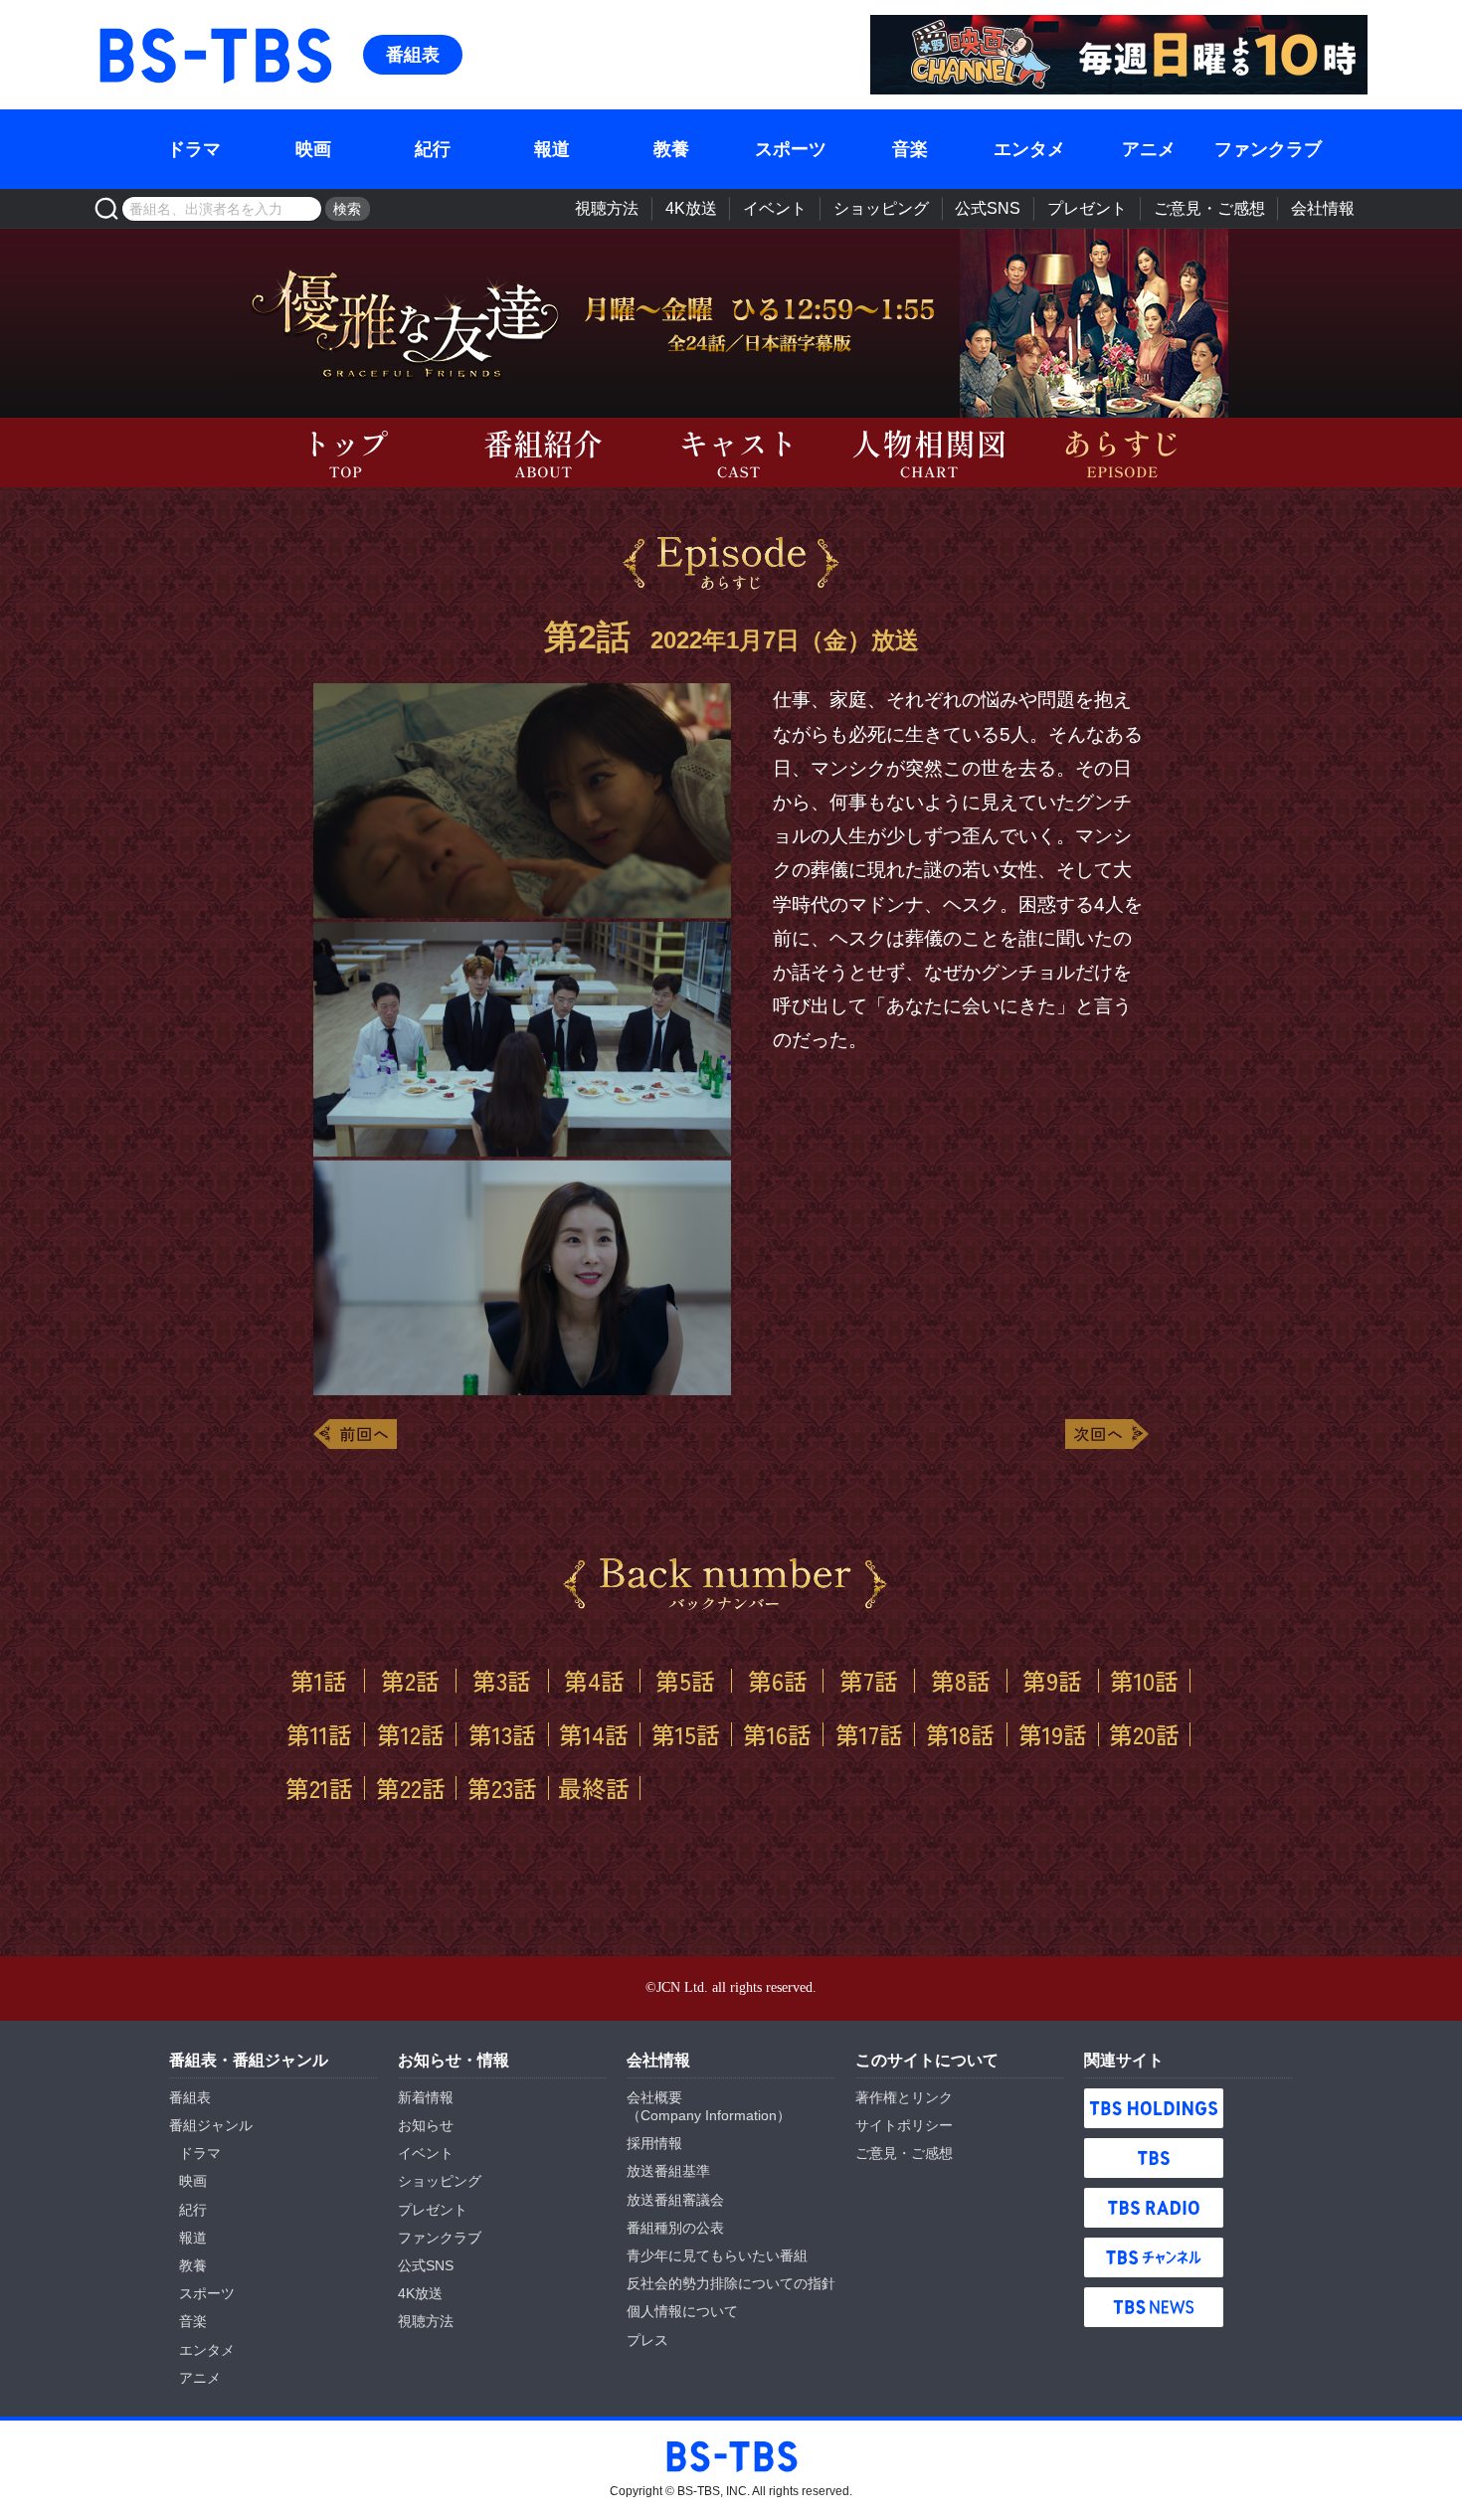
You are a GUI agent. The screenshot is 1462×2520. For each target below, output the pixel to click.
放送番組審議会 (675, 2200)
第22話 (411, 1788)
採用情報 (654, 2143)
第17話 (869, 1734)
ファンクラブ (1268, 149)
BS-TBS (124, 26)
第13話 (502, 1734)
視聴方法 (607, 208)
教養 (671, 149)
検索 (347, 209)
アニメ (1149, 149)
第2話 (410, 1681)
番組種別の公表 (675, 2228)
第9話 (1052, 1681)
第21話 (319, 1788)
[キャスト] (731, 452)
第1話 (319, 1681)
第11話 (319, 1734)
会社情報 (1323, 208)
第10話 (1144, 1681)
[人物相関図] (924, 452)
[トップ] (345, 452)
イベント (775, 208)
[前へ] (355, 1434)
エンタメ (1029, 149)
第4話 (594, 1681)
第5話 (685, 1681)
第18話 (960, 1734)
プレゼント (1087, 208)
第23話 (502, 1788)
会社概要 (654, 2097)
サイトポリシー (904, 2125)
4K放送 (691, 208)
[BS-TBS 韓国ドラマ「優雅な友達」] (1089, 323)
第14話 (594, 1734)
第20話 (1144, 1734)
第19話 (1053, 1734)
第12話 (411, 1734)
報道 (552, 149)
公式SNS (988, 208)
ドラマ (194, 149)
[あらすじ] (1117, 452)
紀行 (433, 149)
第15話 (686, 1734)
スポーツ (791, 149)
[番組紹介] (538, 452)
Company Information (709, 2115)
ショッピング (881, 208)
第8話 (961, 1681)
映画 (313, 149)
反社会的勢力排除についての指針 (731, 2283)
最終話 (594, 1788)
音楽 (910, 149)
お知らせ (426, 2125)
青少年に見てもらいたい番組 (717, 2255)
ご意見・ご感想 (1209, 208)
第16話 (777, 1734)
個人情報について (682, 2311)
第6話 (778, 1681)
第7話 (869, 1681)
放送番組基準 (668, 2171)
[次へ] (1107, 1434)
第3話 (502, 1681)
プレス (647, 2340)
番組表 (413, 55)
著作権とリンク (904, 2097)
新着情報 (426, 2097)
